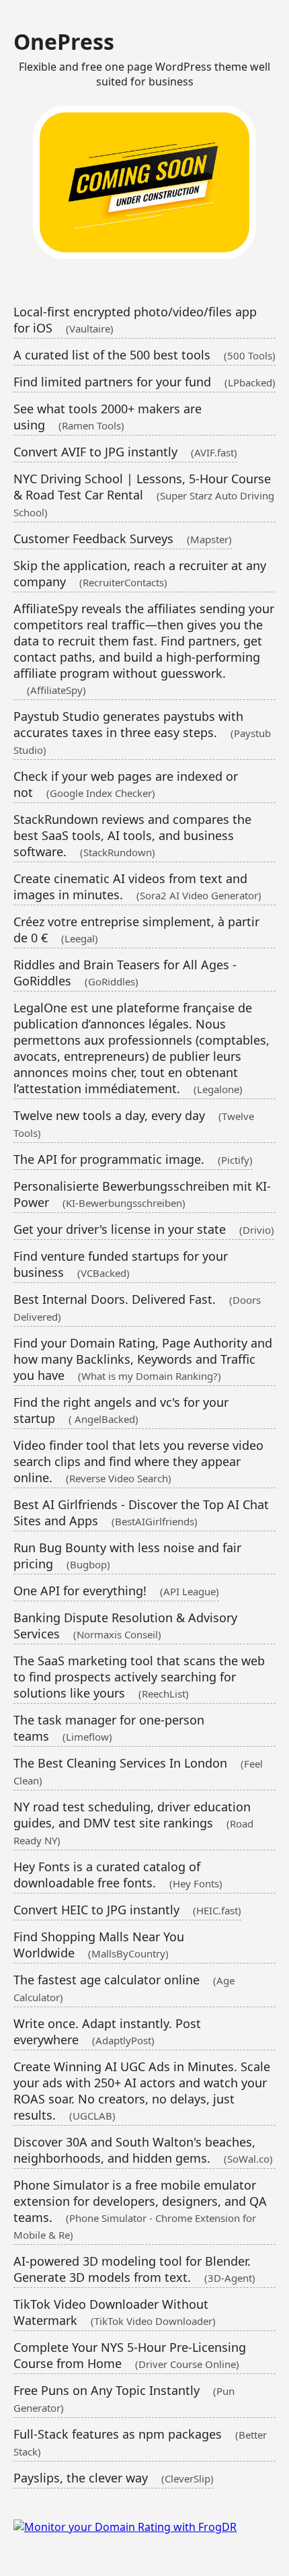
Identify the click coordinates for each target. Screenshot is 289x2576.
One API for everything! (116, 1591)
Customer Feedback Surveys (123, 538)
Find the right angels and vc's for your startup (121, 1410)
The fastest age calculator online (124, 1988)
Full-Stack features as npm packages (140, 2442)
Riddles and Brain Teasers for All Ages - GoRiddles (125, 973)
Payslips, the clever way (114, 2478)
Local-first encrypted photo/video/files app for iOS (135, 320)
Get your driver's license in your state (144, 1229)
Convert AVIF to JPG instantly (125, 452)
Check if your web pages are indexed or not (126, 784)
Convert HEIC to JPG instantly (127, 1910)
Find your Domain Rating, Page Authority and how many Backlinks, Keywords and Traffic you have (143, 1359)
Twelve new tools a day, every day (134, 1123)
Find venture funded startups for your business (121, 1264)
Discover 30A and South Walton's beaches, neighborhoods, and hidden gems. (143, 2150)
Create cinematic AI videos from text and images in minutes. (137, 886)
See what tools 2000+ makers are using (108, 417)
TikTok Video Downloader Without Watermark (115, 2312)
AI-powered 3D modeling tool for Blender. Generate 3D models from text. (134, 2269)
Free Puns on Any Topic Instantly (124, 2398)
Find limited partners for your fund (144, 382)
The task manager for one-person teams (109, 1728)
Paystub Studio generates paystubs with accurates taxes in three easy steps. (142, 732)
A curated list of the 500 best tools (144, 355)
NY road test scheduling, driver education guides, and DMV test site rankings (133, 1823)
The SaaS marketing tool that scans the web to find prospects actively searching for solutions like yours (139, 1677)
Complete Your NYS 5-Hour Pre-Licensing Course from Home (130, 2355)
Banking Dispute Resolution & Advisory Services (125, 1626)
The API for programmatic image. (133, 1159)
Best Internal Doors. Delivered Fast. (137, 1307)
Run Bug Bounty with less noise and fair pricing (127, 1556)
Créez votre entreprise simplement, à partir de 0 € (136, 930)
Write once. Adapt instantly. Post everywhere (107, 2031)
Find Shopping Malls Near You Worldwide (99, 1945)
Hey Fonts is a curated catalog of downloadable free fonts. (118, 1875)
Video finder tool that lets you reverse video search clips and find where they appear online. (138, 1461)
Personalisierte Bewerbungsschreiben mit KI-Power (142, 1194)
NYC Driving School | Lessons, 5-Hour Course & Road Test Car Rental (144, 495)
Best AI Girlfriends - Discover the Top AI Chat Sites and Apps (141, 1512)
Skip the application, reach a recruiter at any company (140, 573)
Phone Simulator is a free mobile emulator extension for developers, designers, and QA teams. (140, 2209)
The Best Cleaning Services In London (138, 1771)
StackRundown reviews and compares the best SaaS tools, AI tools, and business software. (132, 835)
